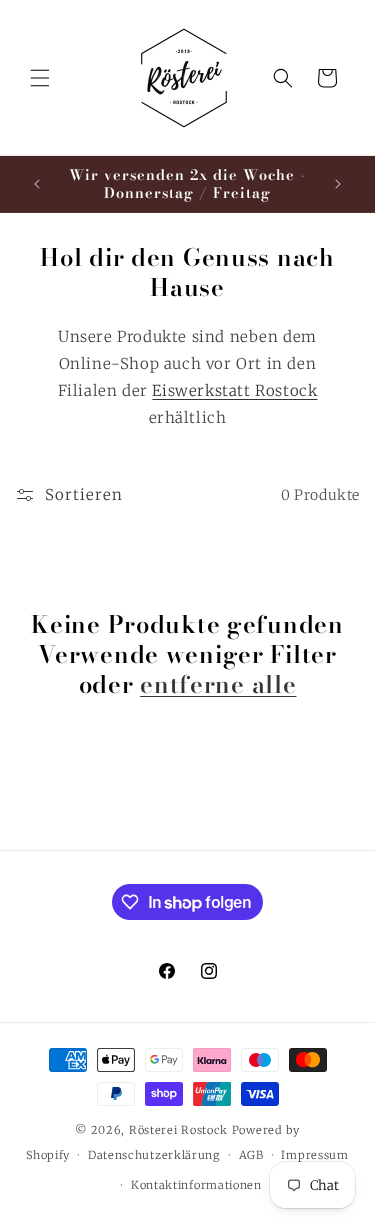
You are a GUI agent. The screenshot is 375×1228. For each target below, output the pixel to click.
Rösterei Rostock (180, 1130)
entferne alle (218, 685)
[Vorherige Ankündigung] (37, 184)
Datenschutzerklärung (154, 1155)
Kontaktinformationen (196, 1185)
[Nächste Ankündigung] (338, 184)
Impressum (314, 1155)
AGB (251, 1155)
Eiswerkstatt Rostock (234, 390)
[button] (40, 78)
